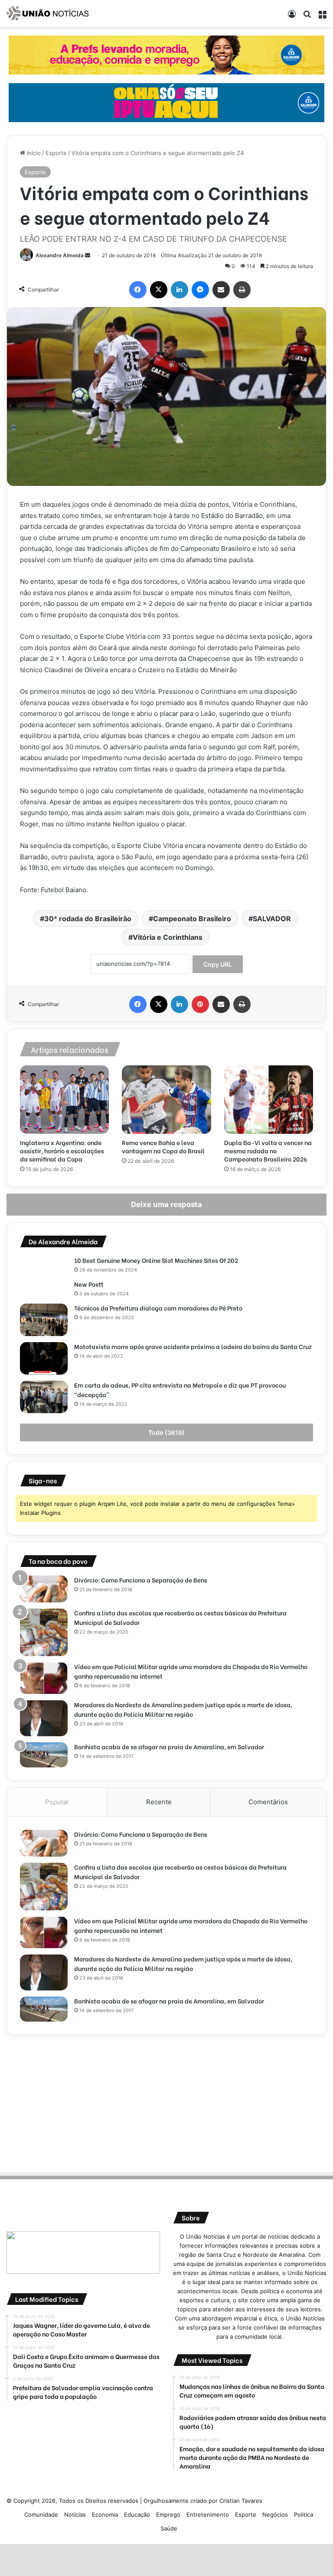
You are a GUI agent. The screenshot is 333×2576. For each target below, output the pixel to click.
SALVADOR (272, 919)
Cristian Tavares (241, 2501)
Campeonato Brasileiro (192, 919)
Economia (105, 2515)
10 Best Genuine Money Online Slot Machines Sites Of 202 (156, 1260)
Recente (159, 1802)
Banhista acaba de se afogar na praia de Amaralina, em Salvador (169, 1746)
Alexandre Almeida (60, 255)
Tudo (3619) (166, 1432)
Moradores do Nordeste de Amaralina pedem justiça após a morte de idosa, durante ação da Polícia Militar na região (183, 1709)
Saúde (169, 2528)
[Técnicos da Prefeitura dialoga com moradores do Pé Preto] (44, 1320)
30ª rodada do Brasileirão (88, 919)
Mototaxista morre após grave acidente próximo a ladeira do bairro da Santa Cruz (194, 1346)
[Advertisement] (166, 2102)
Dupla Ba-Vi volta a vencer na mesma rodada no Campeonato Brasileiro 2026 (268, 1150)
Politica (304, 2515)
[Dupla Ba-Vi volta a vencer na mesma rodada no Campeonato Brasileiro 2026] (269, 1100)
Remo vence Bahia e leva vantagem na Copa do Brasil (163, 1146)
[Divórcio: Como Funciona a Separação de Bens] (44, 1589)
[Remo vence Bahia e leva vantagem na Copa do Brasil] (166, 1100)
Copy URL (218, 964)
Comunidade (41, 2515)
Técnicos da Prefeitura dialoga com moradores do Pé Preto (158, 1308)
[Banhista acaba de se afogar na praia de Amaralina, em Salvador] (44, 1755)
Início (33, 153)
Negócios (275, 2515)
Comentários (268, 1802)
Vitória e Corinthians (168, 937)
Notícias (75, 2515)
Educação (137, 2515)
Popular (57, 1802)
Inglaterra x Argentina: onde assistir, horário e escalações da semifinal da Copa (62, 1150)
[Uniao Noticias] (48, 13)
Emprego (168, 2515)
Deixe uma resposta (166, 1204)
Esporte (56, 153)
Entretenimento (208, 2515)
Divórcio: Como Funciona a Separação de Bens (141, 1580)
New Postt (89, 1284)
